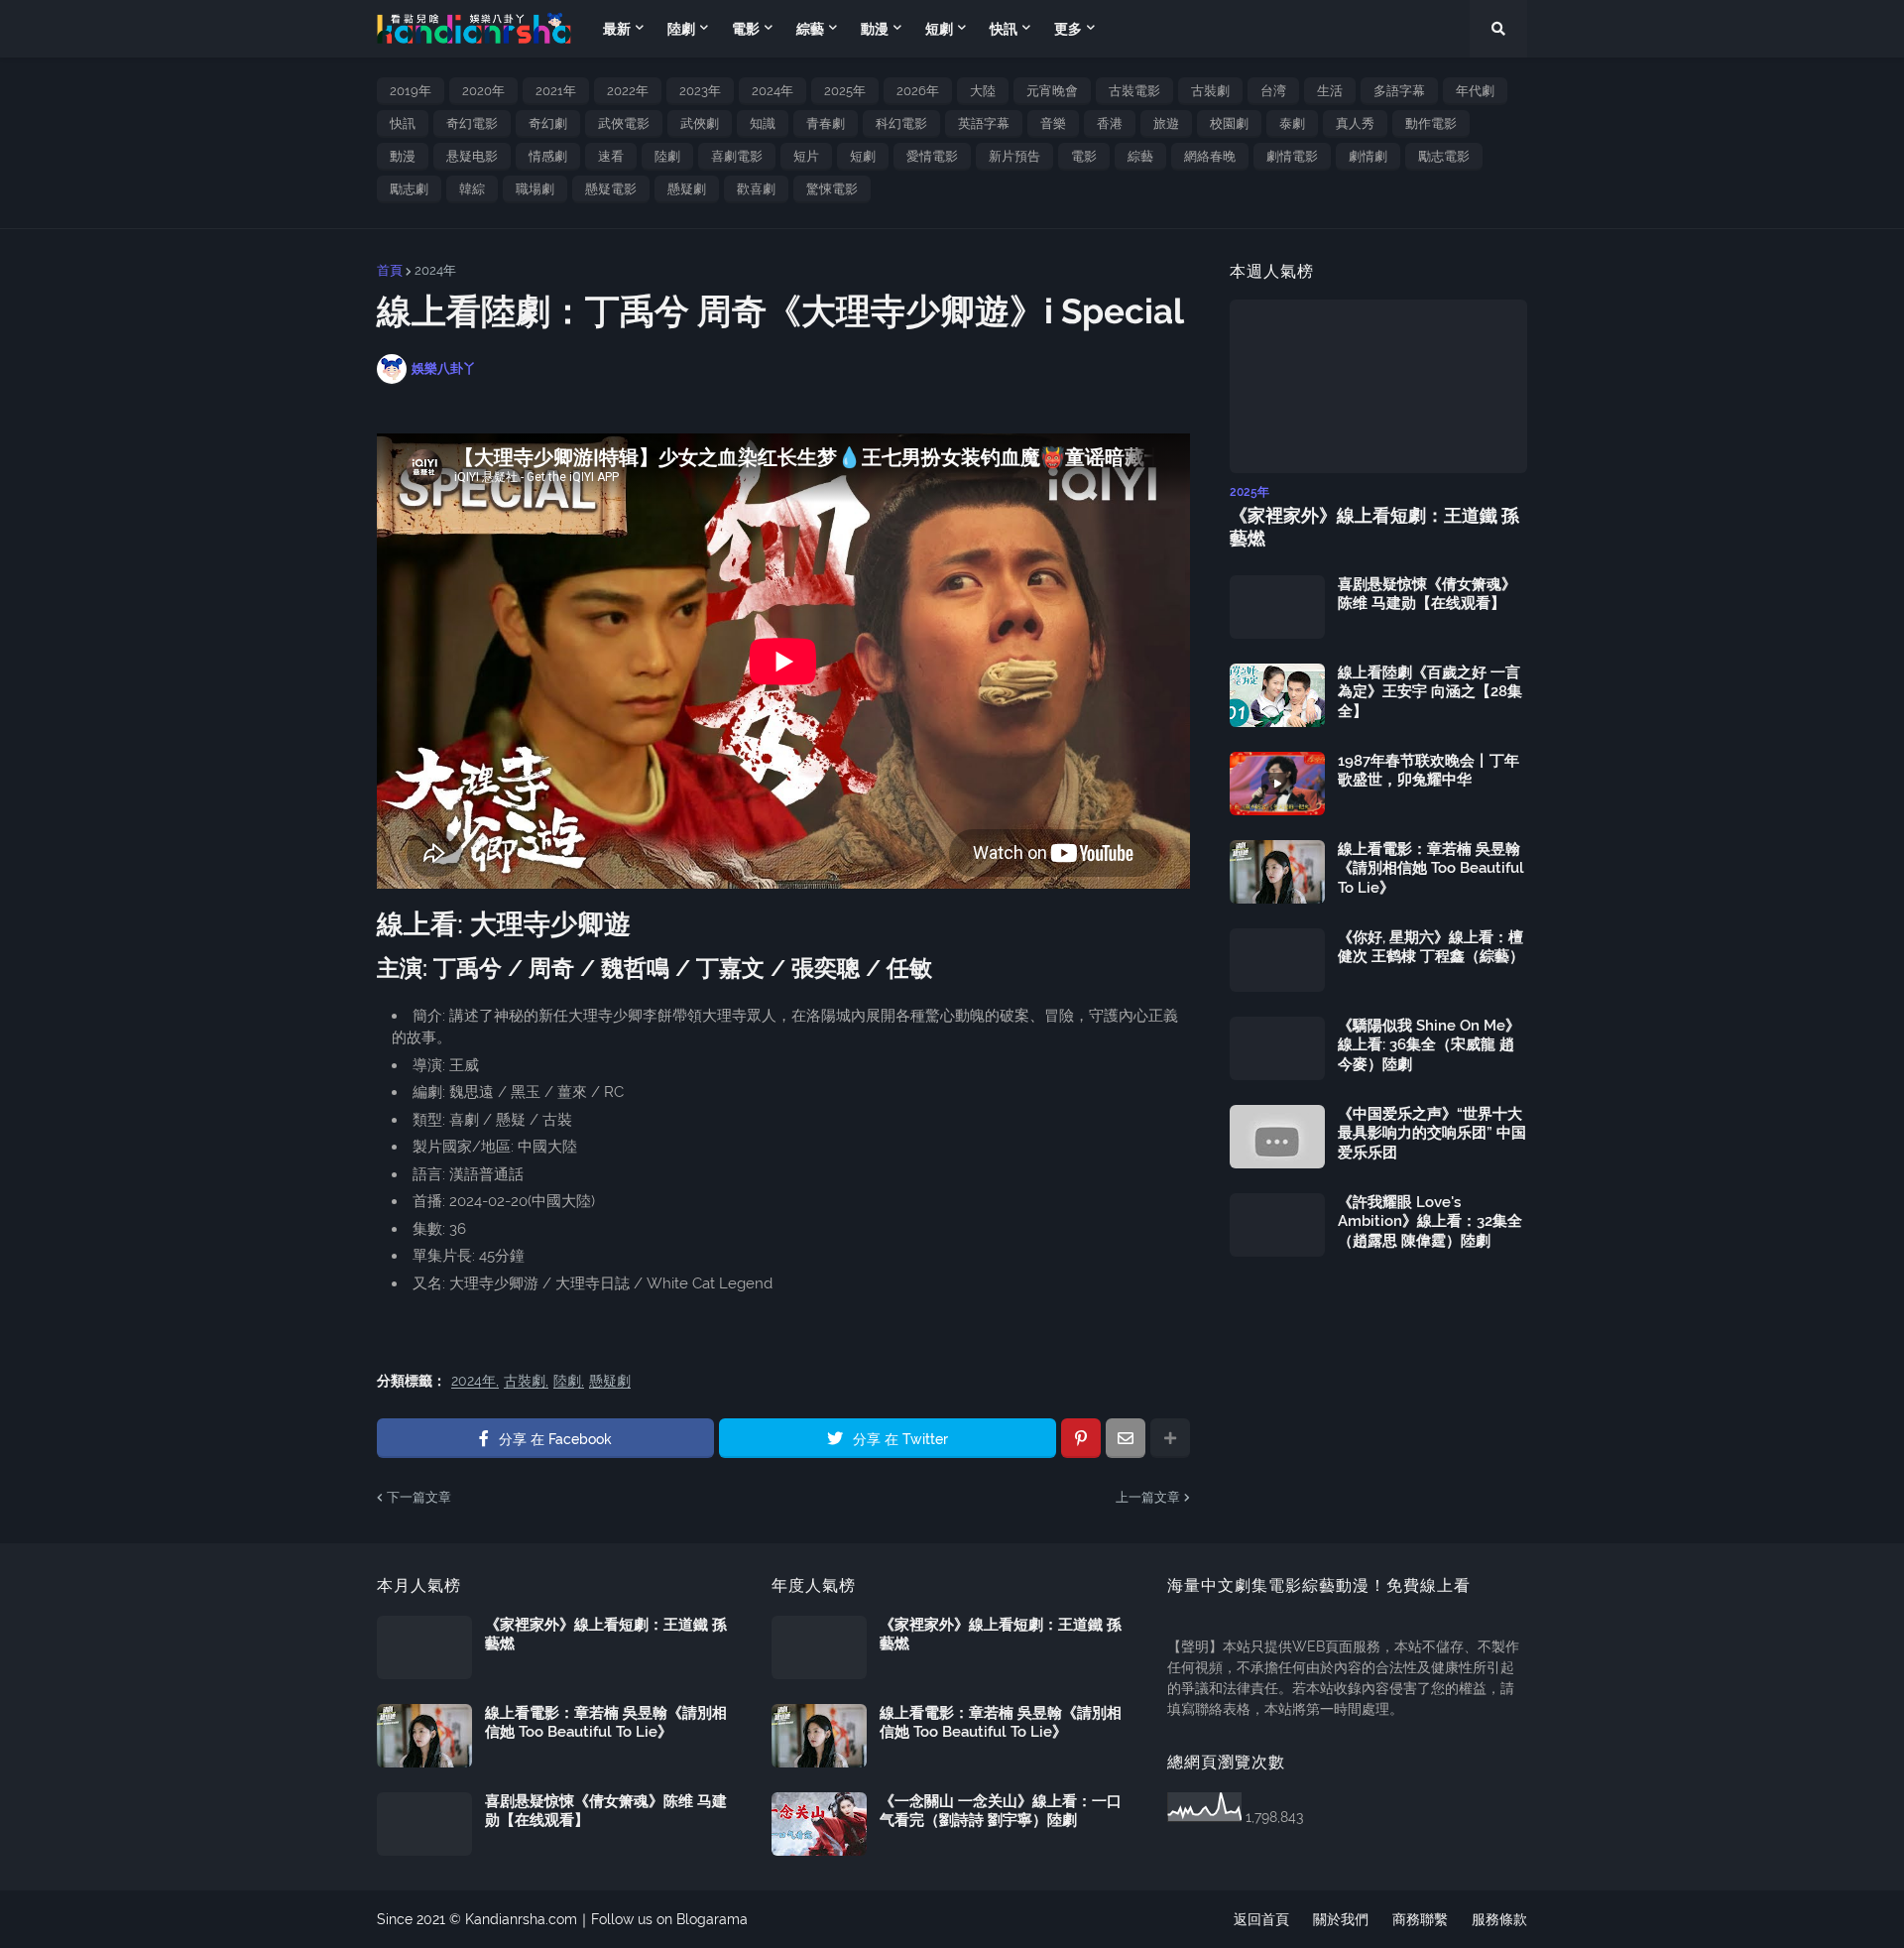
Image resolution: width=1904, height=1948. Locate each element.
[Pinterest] (1081, 1438)
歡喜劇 (756, 189)
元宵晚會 (1052, 91)
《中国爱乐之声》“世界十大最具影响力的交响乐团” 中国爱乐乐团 (1432, 1133)
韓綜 (472, 189)
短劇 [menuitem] (939, 29)
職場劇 (535, 189)
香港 (1110, 123)
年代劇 (1475, 91)
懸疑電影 (611, 189)
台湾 (1273, 91)
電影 (1084, 156)
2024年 (773, 91)
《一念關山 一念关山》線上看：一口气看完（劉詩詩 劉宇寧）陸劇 (1001, 1811)
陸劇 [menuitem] (681, 29)
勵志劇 (409, 189)
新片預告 (1014, 156)
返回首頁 (1261, 1919)
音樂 (1053, 123)
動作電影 (1431, 123)
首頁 (390, 270)
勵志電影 (1444, 156)
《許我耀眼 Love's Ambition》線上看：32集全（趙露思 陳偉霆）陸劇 (1430, 1221)
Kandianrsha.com (521, 1919)
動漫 (403, 156)
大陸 (983, 91)
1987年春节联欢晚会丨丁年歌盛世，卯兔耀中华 (1428, 771)
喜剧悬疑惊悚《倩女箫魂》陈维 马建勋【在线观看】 (1427, 594)
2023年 (700, 91)
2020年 (483, 91)
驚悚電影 (832, 189)
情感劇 (548, 156)
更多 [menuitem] (1068, 29)
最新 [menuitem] (617, 29)
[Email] (1126, 1438)
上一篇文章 (1148, 1497)
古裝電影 (1134, 91)
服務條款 (1499, 1919)
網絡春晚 (1210, 156)
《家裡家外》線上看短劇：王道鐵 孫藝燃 (1374, 527)
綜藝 (1140, 156)
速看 (611, 156)
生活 (1330, 91)
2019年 (411, 91)
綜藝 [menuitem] (810, 29)
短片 (806, 156)
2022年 (628, 91)
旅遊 (1166, 123)
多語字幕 (1399, 91)
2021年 (556, 91)
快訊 (403, 123)
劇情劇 (1368, 156)
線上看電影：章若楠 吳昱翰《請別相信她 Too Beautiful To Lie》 (1431, 868)
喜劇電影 (737, 156)
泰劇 (1292, 123)
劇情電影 (1292, 156)
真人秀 (1355, 123)
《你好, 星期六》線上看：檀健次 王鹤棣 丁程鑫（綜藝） (1431, 947)
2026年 (918, 91)
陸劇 (667, 156)
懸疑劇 (687, 189)
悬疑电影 (472, 156)
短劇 (863, 156)
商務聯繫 (1420, 1919)
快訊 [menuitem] (1004, 29)
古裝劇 (1210, 91)
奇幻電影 (472, 123)
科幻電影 (901, 123)
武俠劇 (700, 123)
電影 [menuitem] (746, 29)
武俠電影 (624, 123)
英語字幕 (984, 123)
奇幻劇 (548, 123)
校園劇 (1229, 123)
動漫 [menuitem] (875, 29)
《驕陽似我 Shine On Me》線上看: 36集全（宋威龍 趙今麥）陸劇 (1429, 1045)
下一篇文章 (419, 1497)
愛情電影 (932, 156)
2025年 (845, 91)
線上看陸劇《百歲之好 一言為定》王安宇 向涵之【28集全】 (1430, 692)
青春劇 (826, 123)
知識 (763, 123)
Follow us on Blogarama (669, 1919)
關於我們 (1341, 1919)
